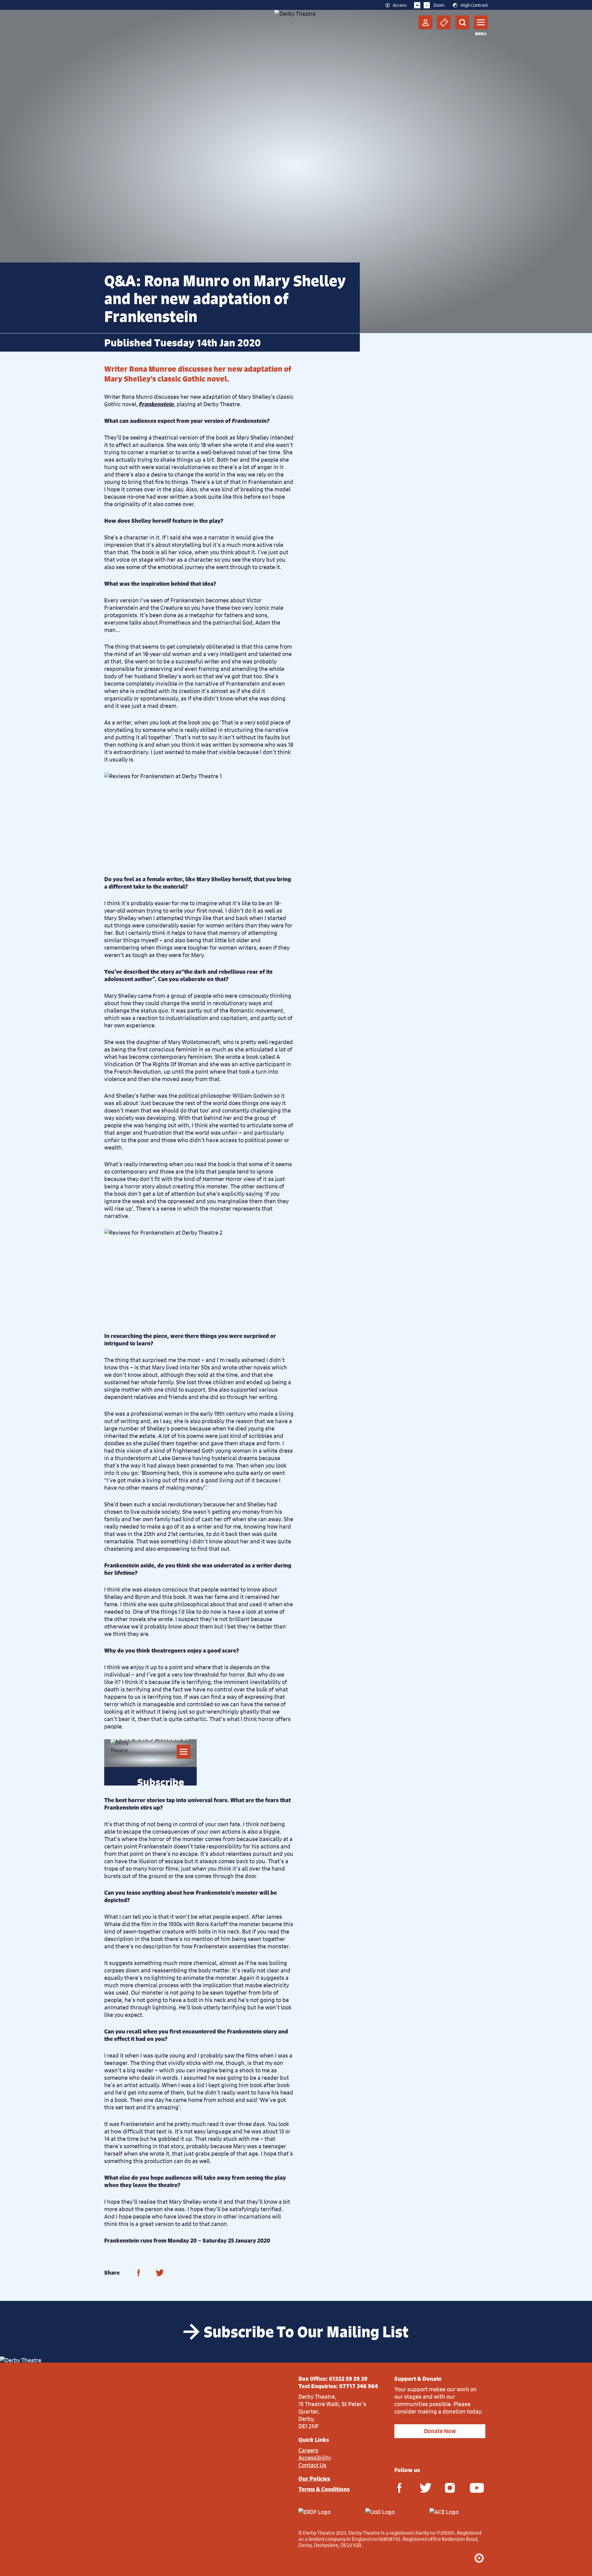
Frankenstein (156, 404)
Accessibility (315, 2458)
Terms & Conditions (324, 2489)
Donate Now (440, 2431)
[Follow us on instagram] (450, 2487)
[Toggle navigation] (481, 22)
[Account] (425, 22)
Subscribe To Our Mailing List (306, 2332)
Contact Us (312, 2465)
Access (400, 5)
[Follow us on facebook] (399, 2487)
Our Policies (314, 2479)
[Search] (462, 22)
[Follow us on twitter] (425, 2487)
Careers (308, 2450)
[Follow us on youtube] (475, 2487)
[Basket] (444, 22)
